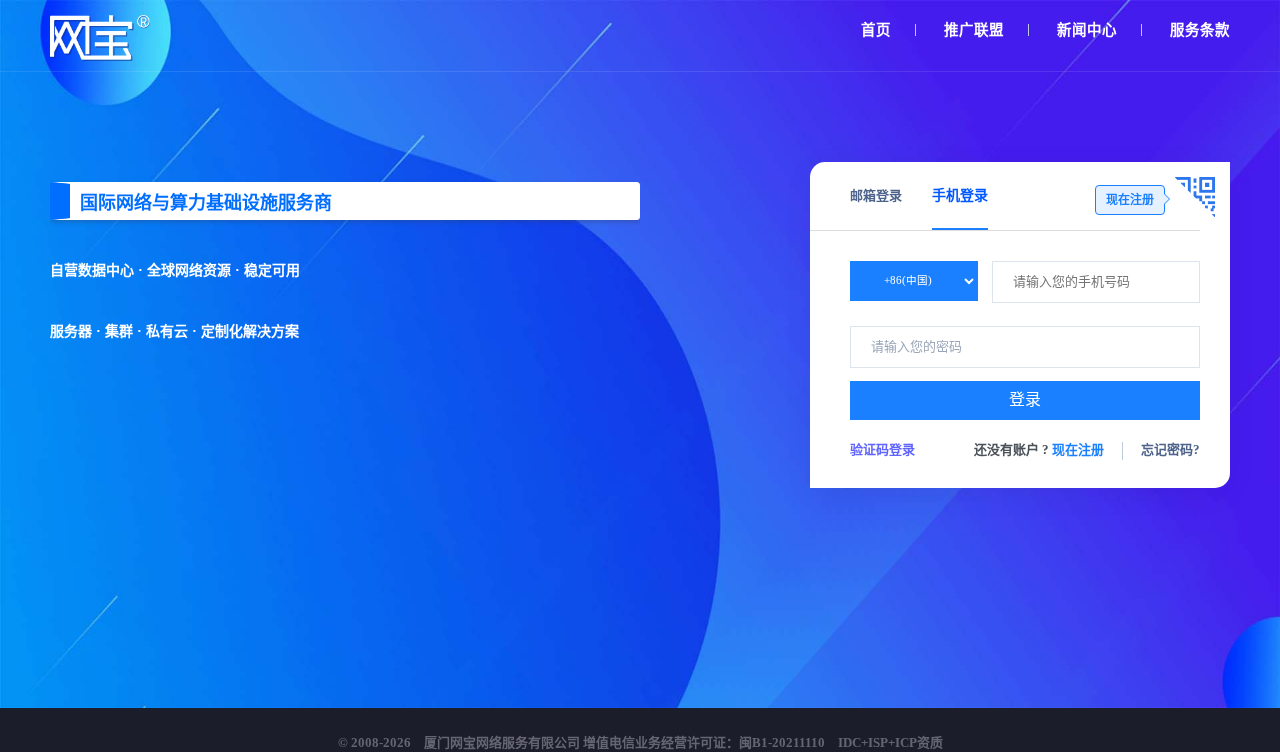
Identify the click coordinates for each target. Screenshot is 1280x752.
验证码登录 (882, 449)
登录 (1025, 399)
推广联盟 (974, 30)
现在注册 (1078, 449)
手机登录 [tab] (960, 195)
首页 (876, 30)
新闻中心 (1087, 30)
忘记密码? (1170, 449)
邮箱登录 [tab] (876, 195)
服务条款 (1200, 30)
